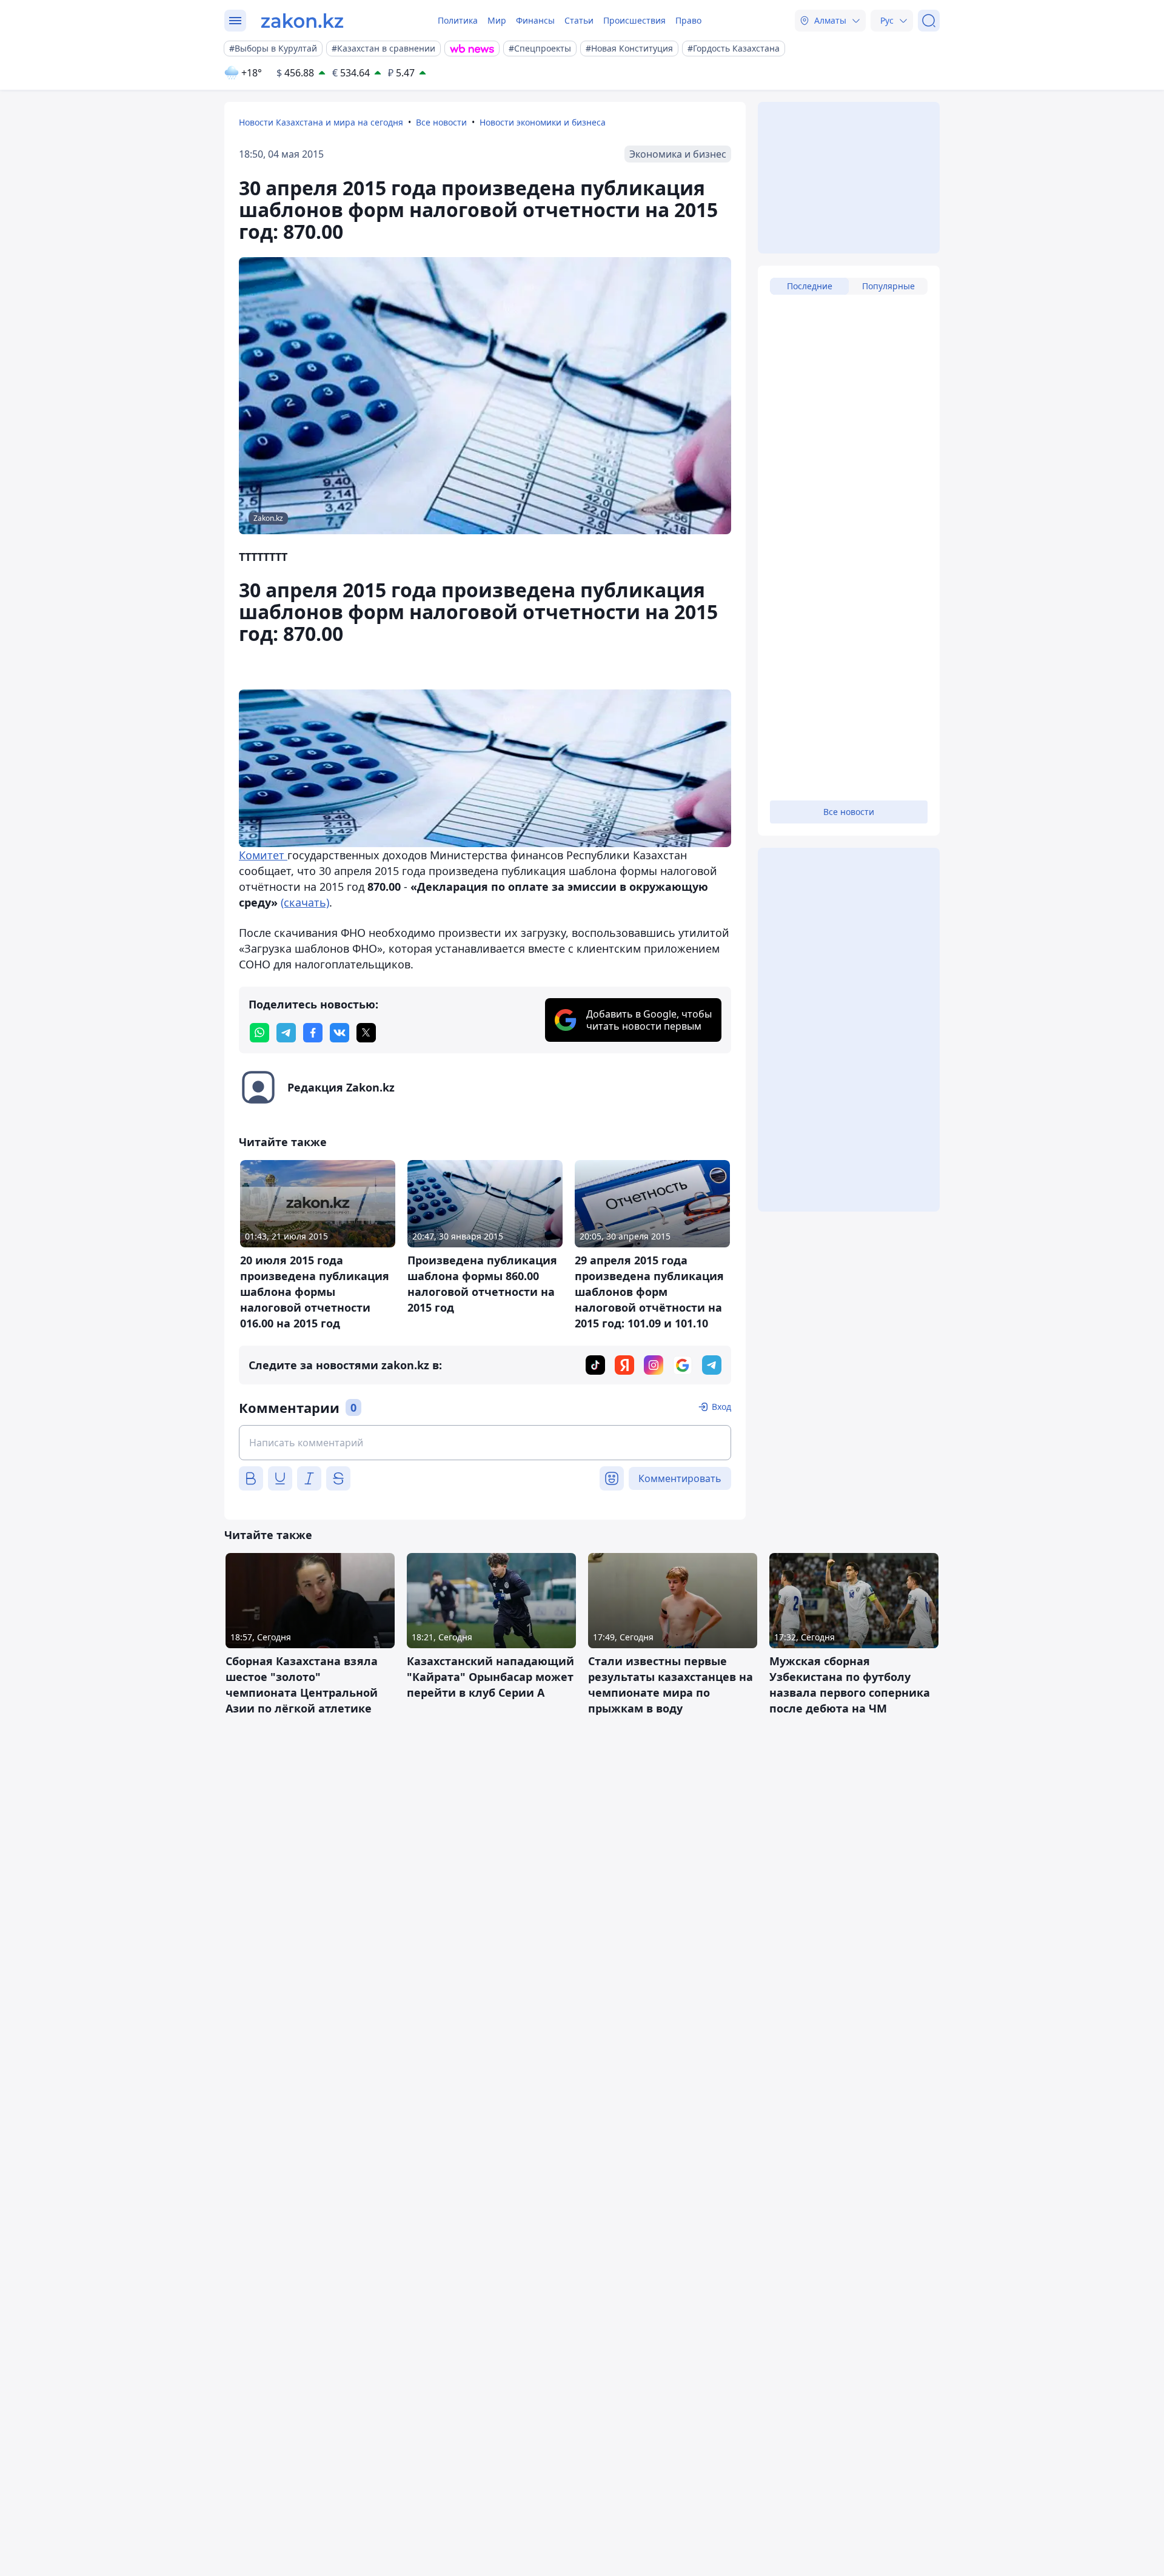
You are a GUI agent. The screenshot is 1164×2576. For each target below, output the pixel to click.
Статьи (579, 20)
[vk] (339, 1033)
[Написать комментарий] (485, 1443)
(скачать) (305, 902)
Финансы (535, 20)
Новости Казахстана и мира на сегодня (321, 122)
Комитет (263, 855)
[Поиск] (929, 21)
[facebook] (313, 1033)
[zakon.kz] (302, 21)
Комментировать (680, 1478)
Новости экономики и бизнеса (543, 122)
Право (688, 20)
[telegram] (286, 1033)
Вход (721, 1407)
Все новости (441, 122)
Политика (458, 20)
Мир (497, 20)
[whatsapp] (259, 1033)
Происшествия (634, 20)
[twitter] (366, 1033)
